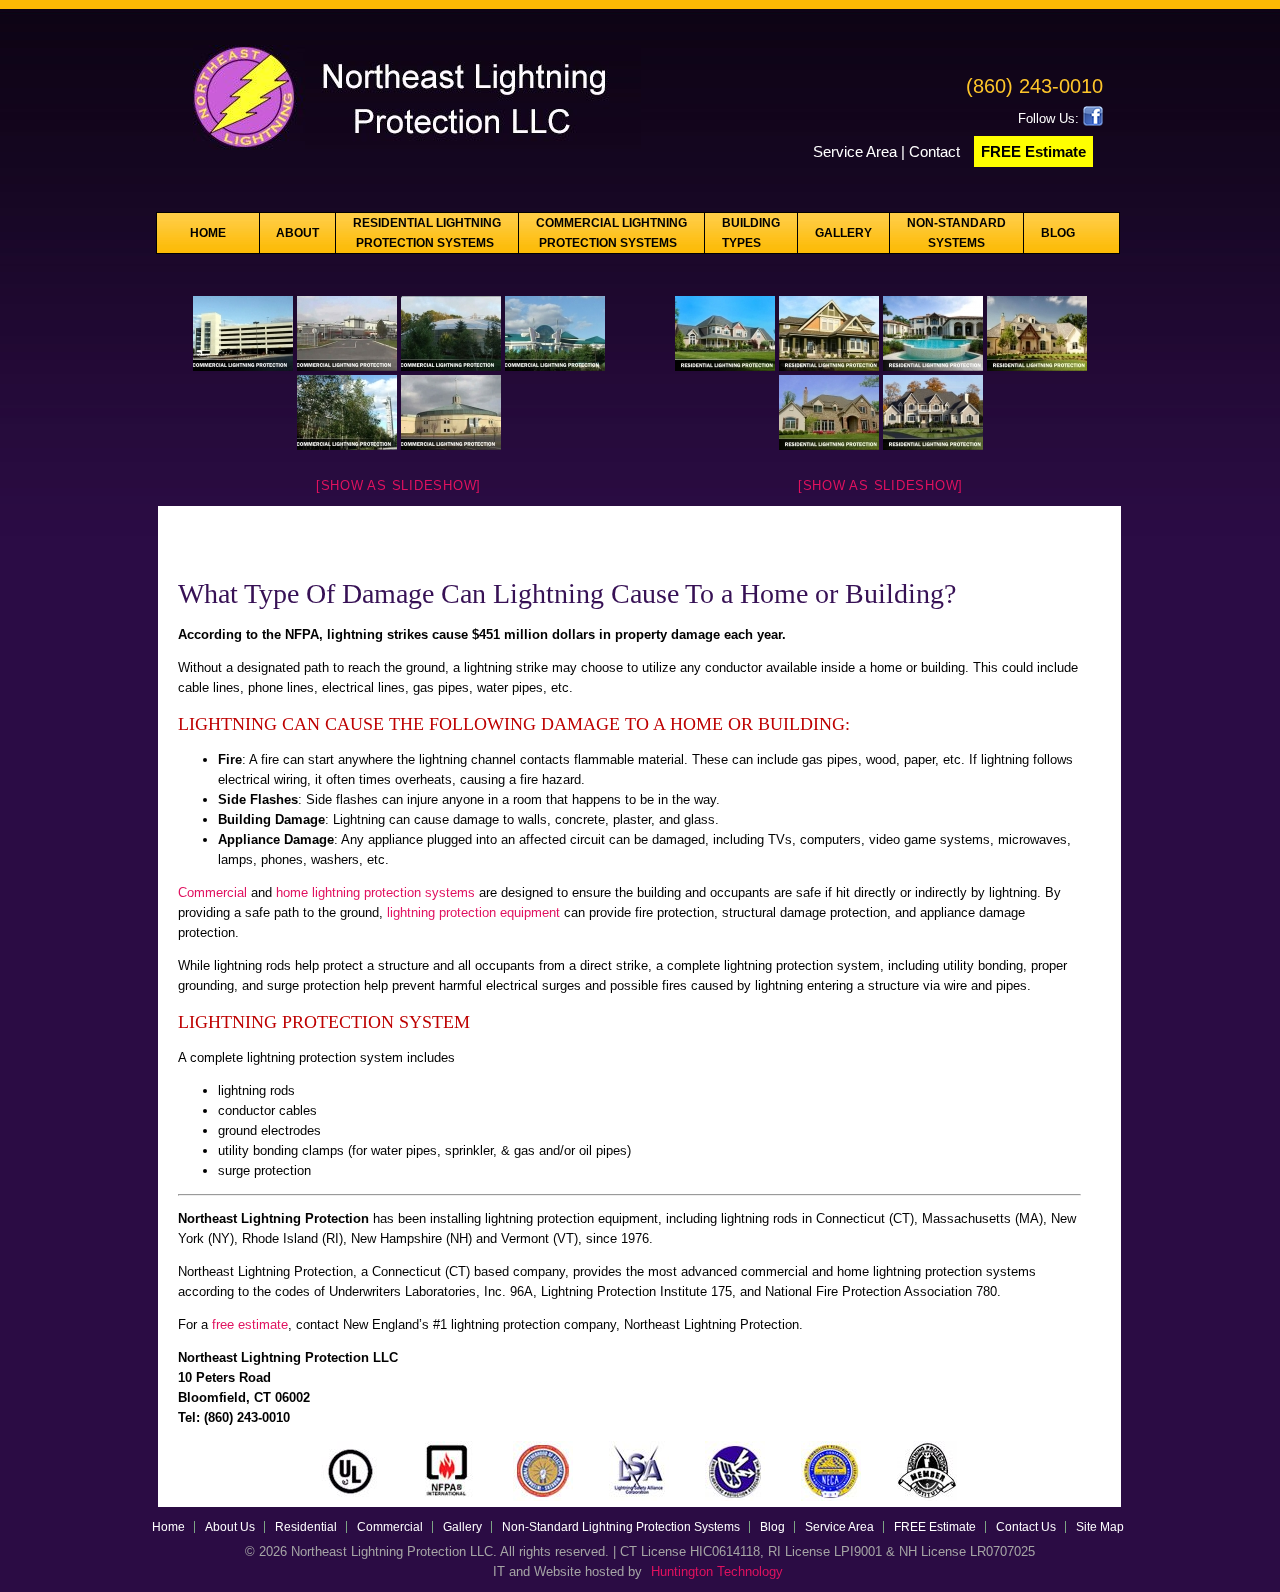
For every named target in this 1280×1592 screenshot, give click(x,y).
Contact (936, 151)
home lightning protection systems (375, 892)
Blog (1058, 233)
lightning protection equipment (473, 912)
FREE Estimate (1033, 151)
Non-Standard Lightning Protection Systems (621, 1527)
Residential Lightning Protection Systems (427, 233)
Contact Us (1026, 1527)
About (297, 233)
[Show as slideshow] (398, 485)
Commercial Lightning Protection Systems (611, 233)
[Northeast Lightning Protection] (399, 155)
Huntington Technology (717, 1571)
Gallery (843, 233)
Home (208, 233)
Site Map (1100, 1527)
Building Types (751, 233)
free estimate (250, 1324)
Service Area (855, 151)
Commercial (214, 892)
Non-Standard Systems (956, 233)
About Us (230, 1527)
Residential (306, 1527)
